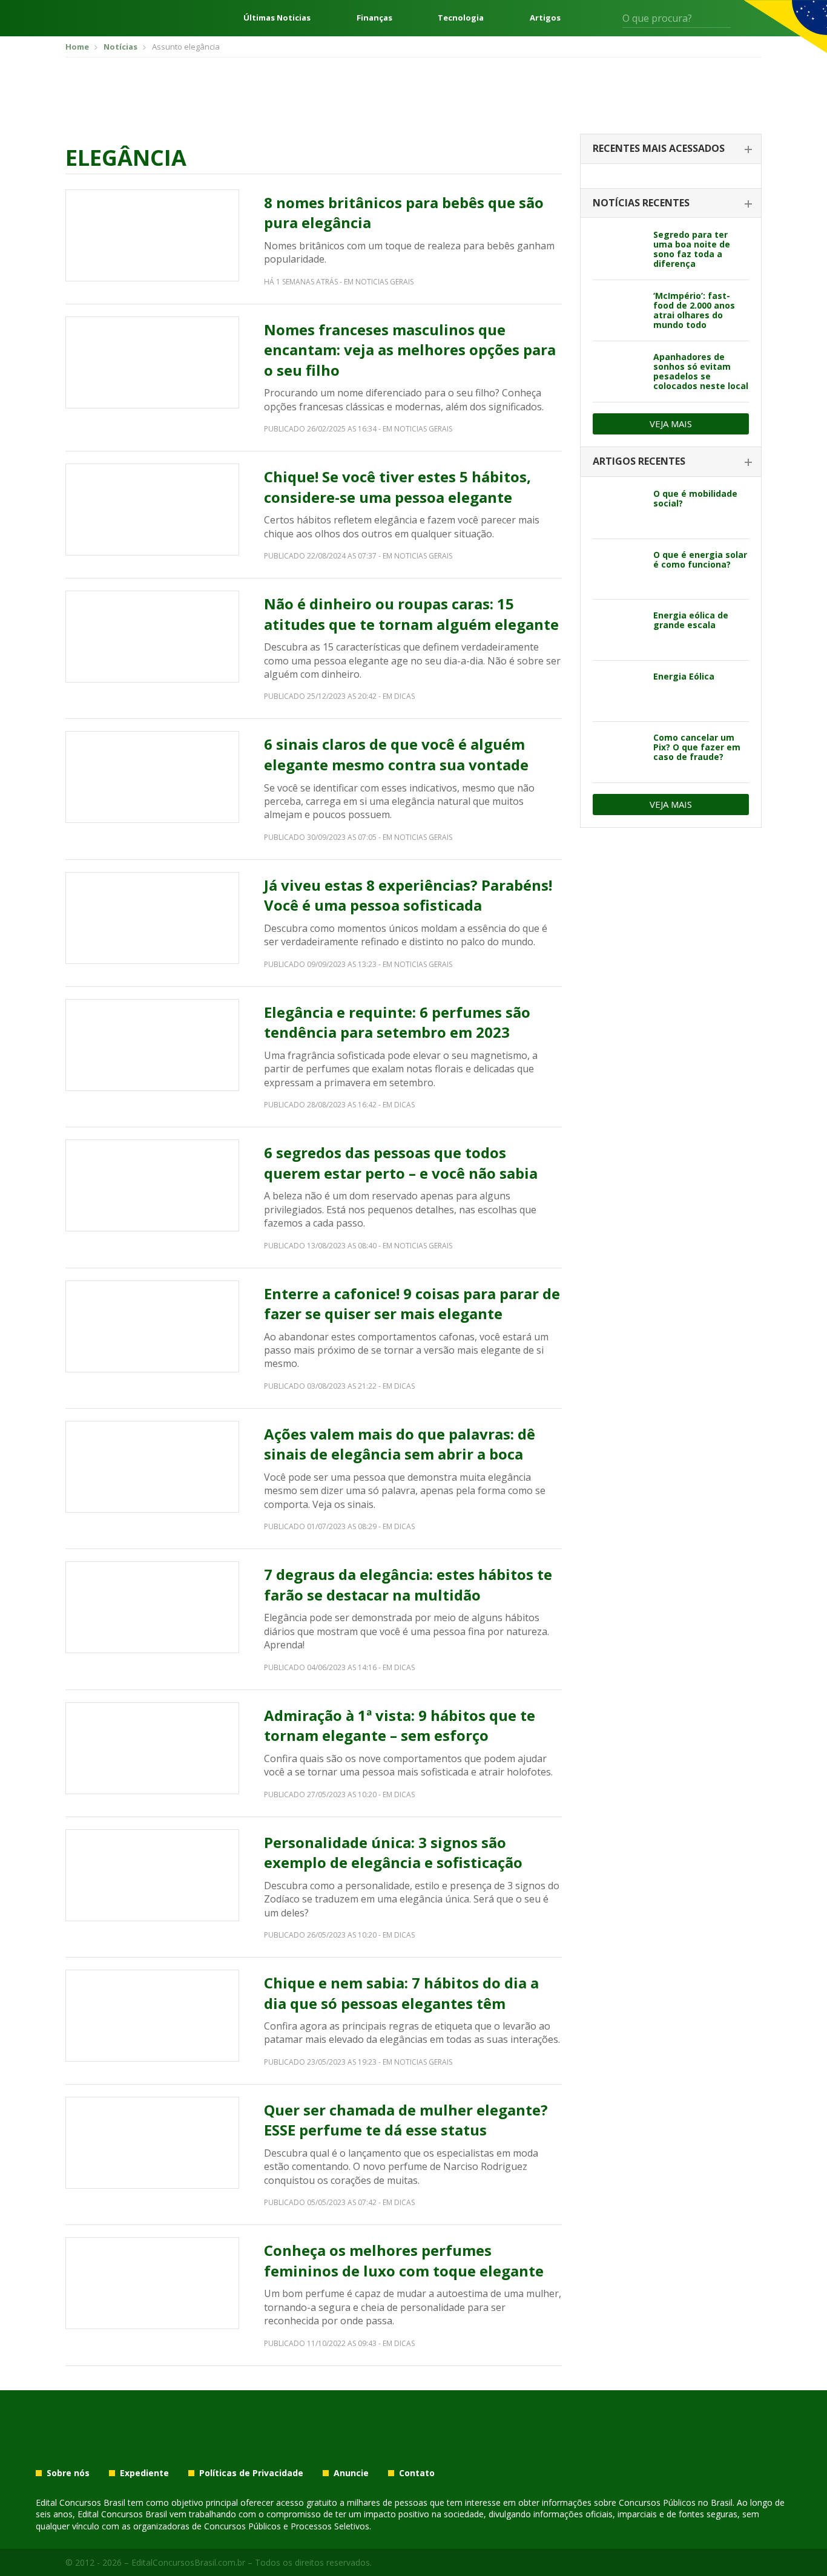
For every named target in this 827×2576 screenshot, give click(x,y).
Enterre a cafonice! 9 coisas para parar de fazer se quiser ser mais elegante (412, 1304)
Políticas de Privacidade (251, 2473)
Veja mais (671, 424)
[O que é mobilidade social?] (618, 508)
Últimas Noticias (277, 18)
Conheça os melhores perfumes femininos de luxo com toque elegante (404, 2260)
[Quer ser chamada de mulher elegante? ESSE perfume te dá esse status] (152, 2143)
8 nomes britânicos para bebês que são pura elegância (404, 213)
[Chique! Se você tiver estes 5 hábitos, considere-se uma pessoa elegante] (152, 510)
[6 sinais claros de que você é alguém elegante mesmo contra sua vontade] (152, 777)
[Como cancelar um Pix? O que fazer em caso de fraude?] (618, 752)
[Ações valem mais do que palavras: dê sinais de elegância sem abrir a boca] (152, 1467)
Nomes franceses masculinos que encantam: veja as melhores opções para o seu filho (410, 350)
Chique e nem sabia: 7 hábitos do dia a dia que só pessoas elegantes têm (401, 1993)
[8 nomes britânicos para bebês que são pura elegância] (152, 235)
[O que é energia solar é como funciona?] (618, 569)
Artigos (545, 18)
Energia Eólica (684, 676)
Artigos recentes (639, 461)
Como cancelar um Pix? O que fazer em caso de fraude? (697, 747)
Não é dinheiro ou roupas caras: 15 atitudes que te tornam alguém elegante (411, 614)
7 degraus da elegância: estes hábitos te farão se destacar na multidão (408, 1585)
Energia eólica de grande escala (691, 620)
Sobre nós (68, 2473)
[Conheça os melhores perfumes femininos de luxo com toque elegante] (152, 2283)
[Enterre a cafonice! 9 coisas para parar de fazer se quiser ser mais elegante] (152, 1326)
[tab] (671, 149)
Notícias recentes (641, 203)
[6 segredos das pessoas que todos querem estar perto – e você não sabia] (152, 1185)
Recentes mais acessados (659, 148)
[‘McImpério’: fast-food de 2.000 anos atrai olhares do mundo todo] (618, 310)
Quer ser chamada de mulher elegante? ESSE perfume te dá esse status (406, 2120)
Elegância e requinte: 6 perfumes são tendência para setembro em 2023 (397, 1022)
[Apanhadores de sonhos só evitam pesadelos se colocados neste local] (618, 372)
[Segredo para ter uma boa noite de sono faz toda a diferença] (618, 249)
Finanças (374, 18)
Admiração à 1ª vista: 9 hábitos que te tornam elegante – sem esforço (400, 1726)
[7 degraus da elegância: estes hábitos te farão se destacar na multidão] (152, 1607)
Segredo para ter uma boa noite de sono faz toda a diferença (692, 249)
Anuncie (351, 2473)
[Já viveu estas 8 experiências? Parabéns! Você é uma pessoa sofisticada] (152, 918)
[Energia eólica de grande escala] (618, 630)
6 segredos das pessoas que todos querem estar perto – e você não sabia (401, 1163)
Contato (417, 2473)
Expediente (144, 2473)
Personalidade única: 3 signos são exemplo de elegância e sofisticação (393, 1853)
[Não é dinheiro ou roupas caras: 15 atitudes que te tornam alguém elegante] (152, 637)
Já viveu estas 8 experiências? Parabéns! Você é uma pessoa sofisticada (408, 895)
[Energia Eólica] (618, 691)
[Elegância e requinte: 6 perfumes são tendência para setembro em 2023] (152, 1045)
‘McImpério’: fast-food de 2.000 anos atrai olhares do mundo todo (694, 310)
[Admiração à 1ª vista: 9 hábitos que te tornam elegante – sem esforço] (152, 1748)
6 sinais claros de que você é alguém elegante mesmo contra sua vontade (396, 754)
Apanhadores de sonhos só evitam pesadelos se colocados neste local (701, 371)
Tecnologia (461, 18)
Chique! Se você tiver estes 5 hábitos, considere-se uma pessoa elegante (397, 487)
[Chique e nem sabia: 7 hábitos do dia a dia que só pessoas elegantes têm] (152, 2016)
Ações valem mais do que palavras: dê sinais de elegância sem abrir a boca (400, 1444)
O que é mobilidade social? (695, 498)
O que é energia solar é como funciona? (700, 559)
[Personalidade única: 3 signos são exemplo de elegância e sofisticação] (152, 1875)
